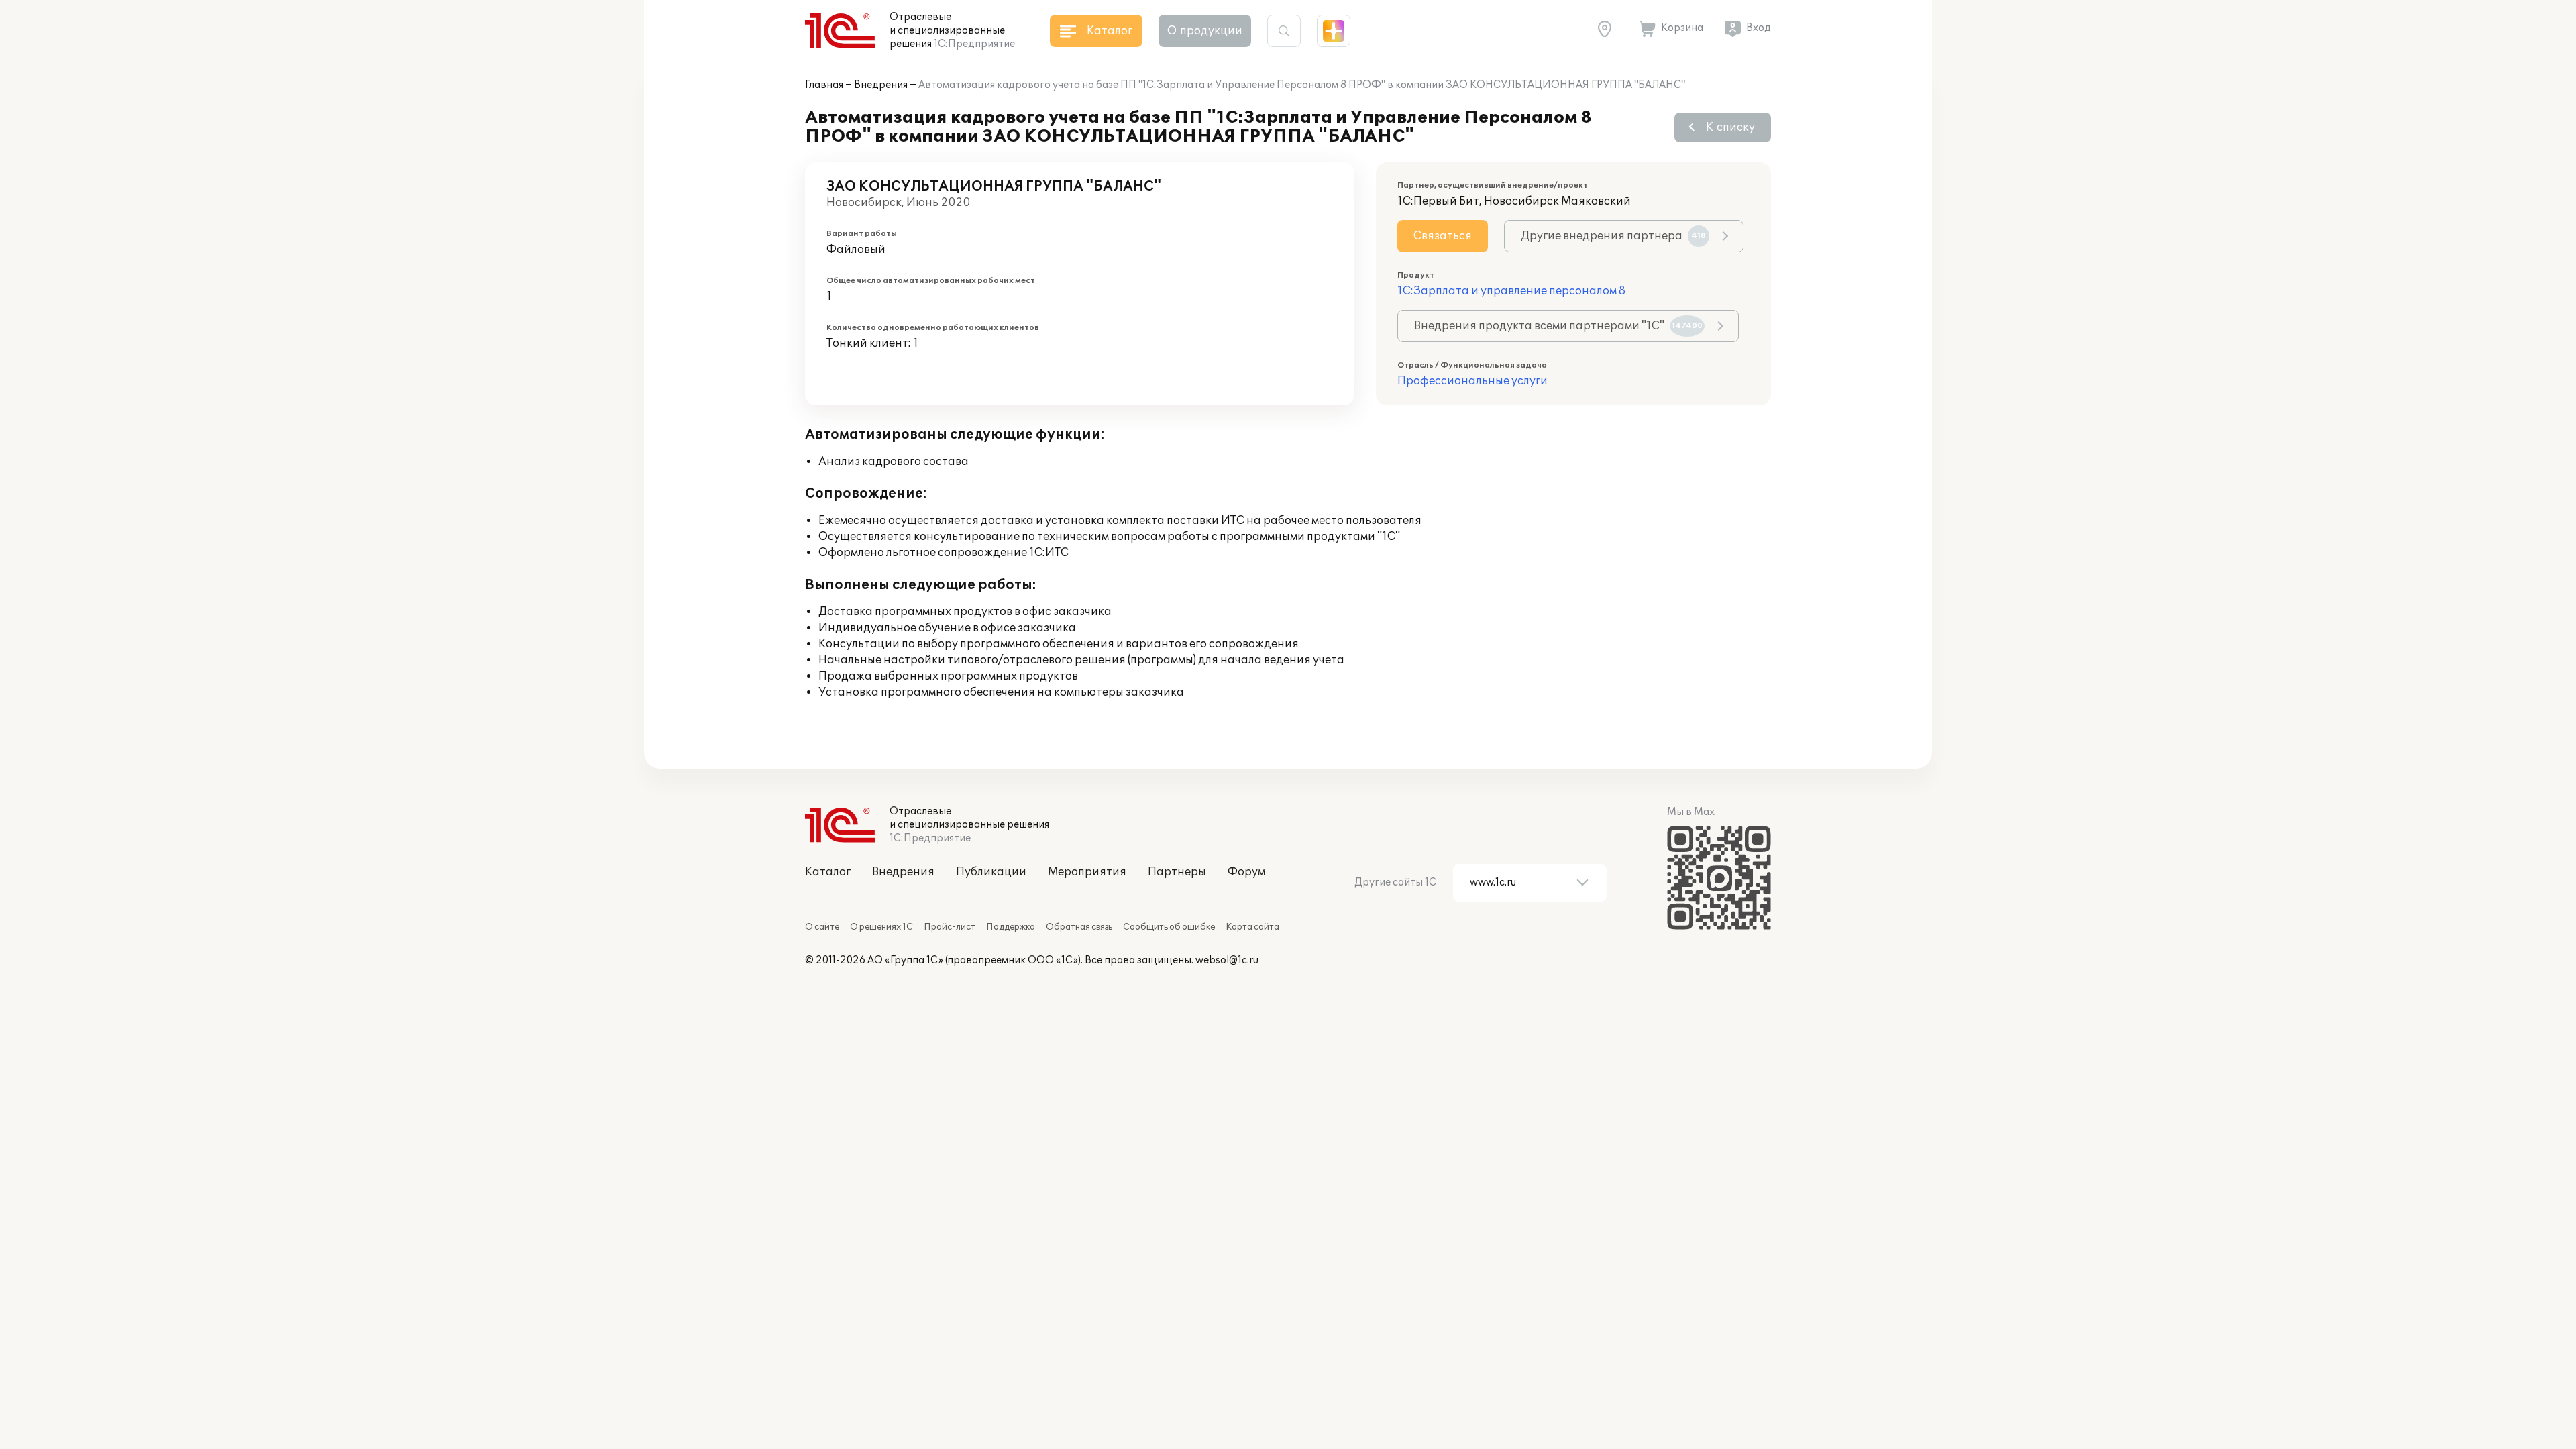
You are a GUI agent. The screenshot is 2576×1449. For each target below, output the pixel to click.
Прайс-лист (950, 927)
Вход (1759, 28)
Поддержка (1011, 927)
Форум (1246, 872)
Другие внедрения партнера (1613, 236)
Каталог (828, 872)
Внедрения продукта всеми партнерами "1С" (1558, 326)
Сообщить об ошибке (1169, 927)
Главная (824, 85)
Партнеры (1177, 872)
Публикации (991, 872)
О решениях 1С (881, 927)
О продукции (1205, 31)
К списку (1730, 127)
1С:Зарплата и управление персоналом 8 (1511, 291)
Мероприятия (1087, 872)
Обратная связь (1079, 927)
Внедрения (881, 85)
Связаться (1443, 236)
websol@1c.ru (1227, 960)
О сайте (822, 927)
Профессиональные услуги (1472, 381)
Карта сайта (1252, 927)
